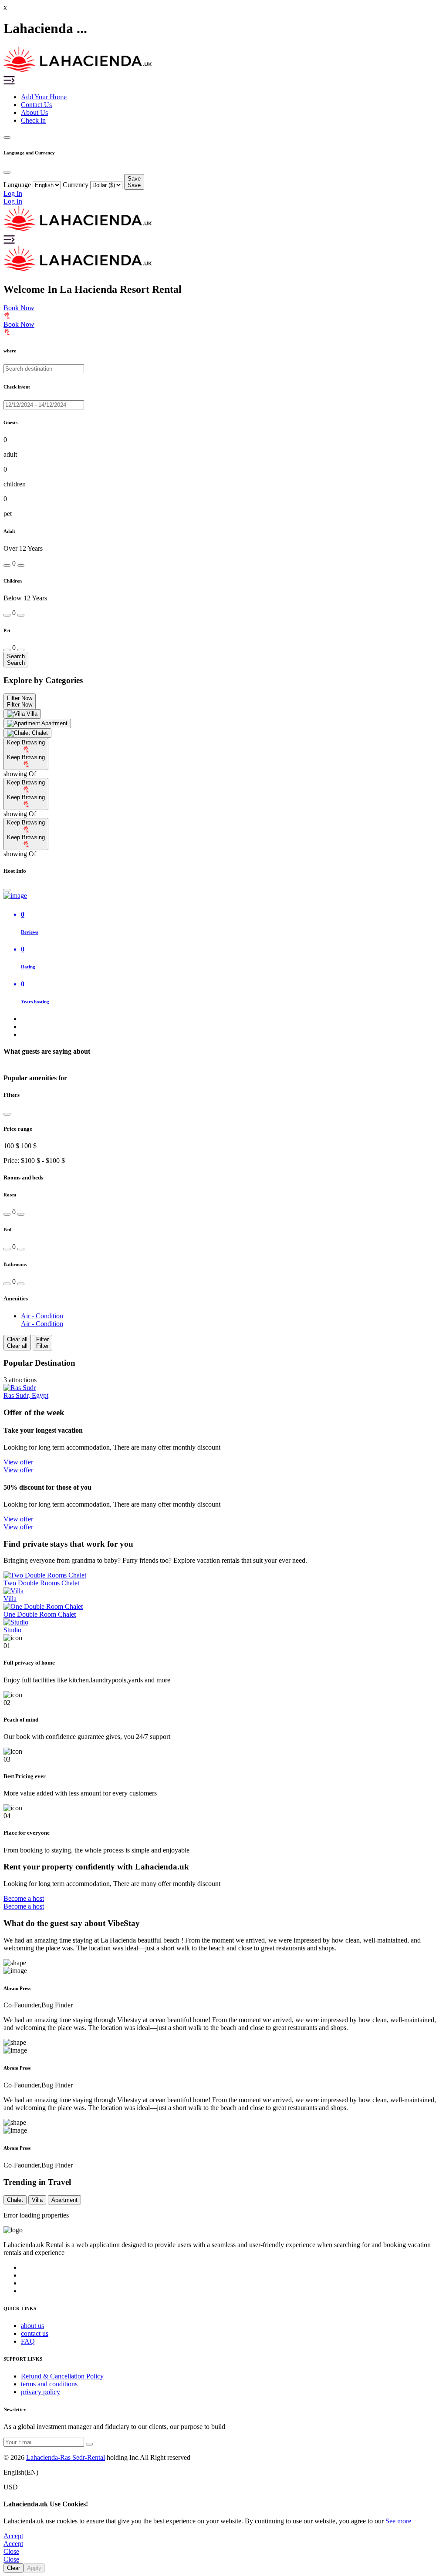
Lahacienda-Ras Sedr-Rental (66, 2457)
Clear (14, 2568)
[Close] (7, 890)
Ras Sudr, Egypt (26, 1395)
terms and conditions (49, 2384)
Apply (34, 2568)
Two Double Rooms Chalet (41, 1583)
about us (32, 2326)
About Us (34, 112)
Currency (76, 185)
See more (398, 2521)
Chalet (15, 2200)
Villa (10, 1599)
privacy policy (41, 2392)
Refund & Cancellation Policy (62, 2376)
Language (17, 185)
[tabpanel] (223, 758)
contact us (35, 2333)
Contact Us (36, 105)
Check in (33, 120)
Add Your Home (44, 97)
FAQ (28, 2341)
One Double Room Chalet (40, 1614)
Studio (12, 1630)
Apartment (64, 2200)
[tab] (22, 714)
